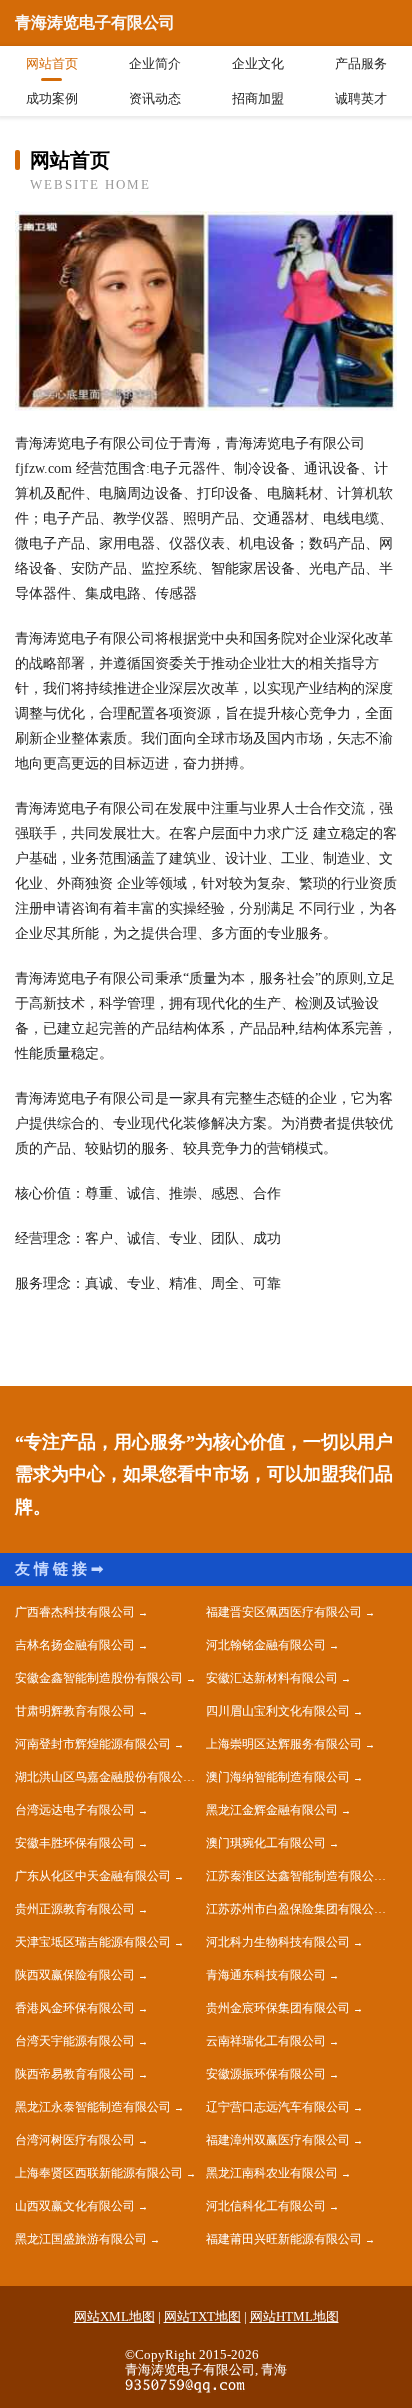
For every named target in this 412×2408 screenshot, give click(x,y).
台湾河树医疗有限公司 (75, 2140)
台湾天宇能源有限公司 (75, 2041)
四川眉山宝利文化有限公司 (278, 1711)
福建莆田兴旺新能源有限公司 (284, 2239)
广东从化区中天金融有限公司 (93, 1876)
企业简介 (155, 63)
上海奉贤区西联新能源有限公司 (99, 2173)
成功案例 (52, 98)
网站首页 (52, 63)
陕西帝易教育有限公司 (75, 2074)
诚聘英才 (361, 98)
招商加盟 (258, 98)
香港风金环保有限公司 (75, 2008)
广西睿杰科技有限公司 (75, 1612)
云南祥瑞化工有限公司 (266, 2041)
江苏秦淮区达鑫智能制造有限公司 (296, 1876)
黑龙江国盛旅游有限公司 (81, 2239)
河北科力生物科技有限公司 (278, 1942)
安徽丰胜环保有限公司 (75, 1843)
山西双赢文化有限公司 (75, 2206)
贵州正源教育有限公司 (75, 1909)
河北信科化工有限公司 (266, 2206)
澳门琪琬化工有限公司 (266, 1843)
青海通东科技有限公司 (266, 1975)
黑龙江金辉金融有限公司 (272, 1810)
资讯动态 (155, 98)
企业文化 (258, 63)
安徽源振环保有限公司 (266, 2074)
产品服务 (361, 63)
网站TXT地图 (202, 2316)
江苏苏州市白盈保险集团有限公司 (296, 1909)
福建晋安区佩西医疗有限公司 (284, 1612)
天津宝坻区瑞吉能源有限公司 (93, 1942)
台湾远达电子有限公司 (75, 1810)
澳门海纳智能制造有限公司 (278, 1777)
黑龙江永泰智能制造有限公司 (93, 2107)
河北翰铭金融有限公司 (266, 1645)
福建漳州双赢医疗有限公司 (278, 2140)
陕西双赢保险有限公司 (75, 1975)
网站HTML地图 (294, 2316)
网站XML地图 (114, 2316)
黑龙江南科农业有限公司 (272, 2173)
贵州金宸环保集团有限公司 (278, 2008)
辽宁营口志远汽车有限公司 (278, 2107)
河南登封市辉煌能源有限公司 (93, 1744)
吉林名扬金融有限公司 (75, 1645)
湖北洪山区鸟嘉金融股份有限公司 (105, 1777)
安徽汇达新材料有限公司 (272, 1678)
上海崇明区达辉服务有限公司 (284, 1744)
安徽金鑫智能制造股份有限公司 (99, 1678)
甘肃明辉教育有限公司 (75, 1711)
